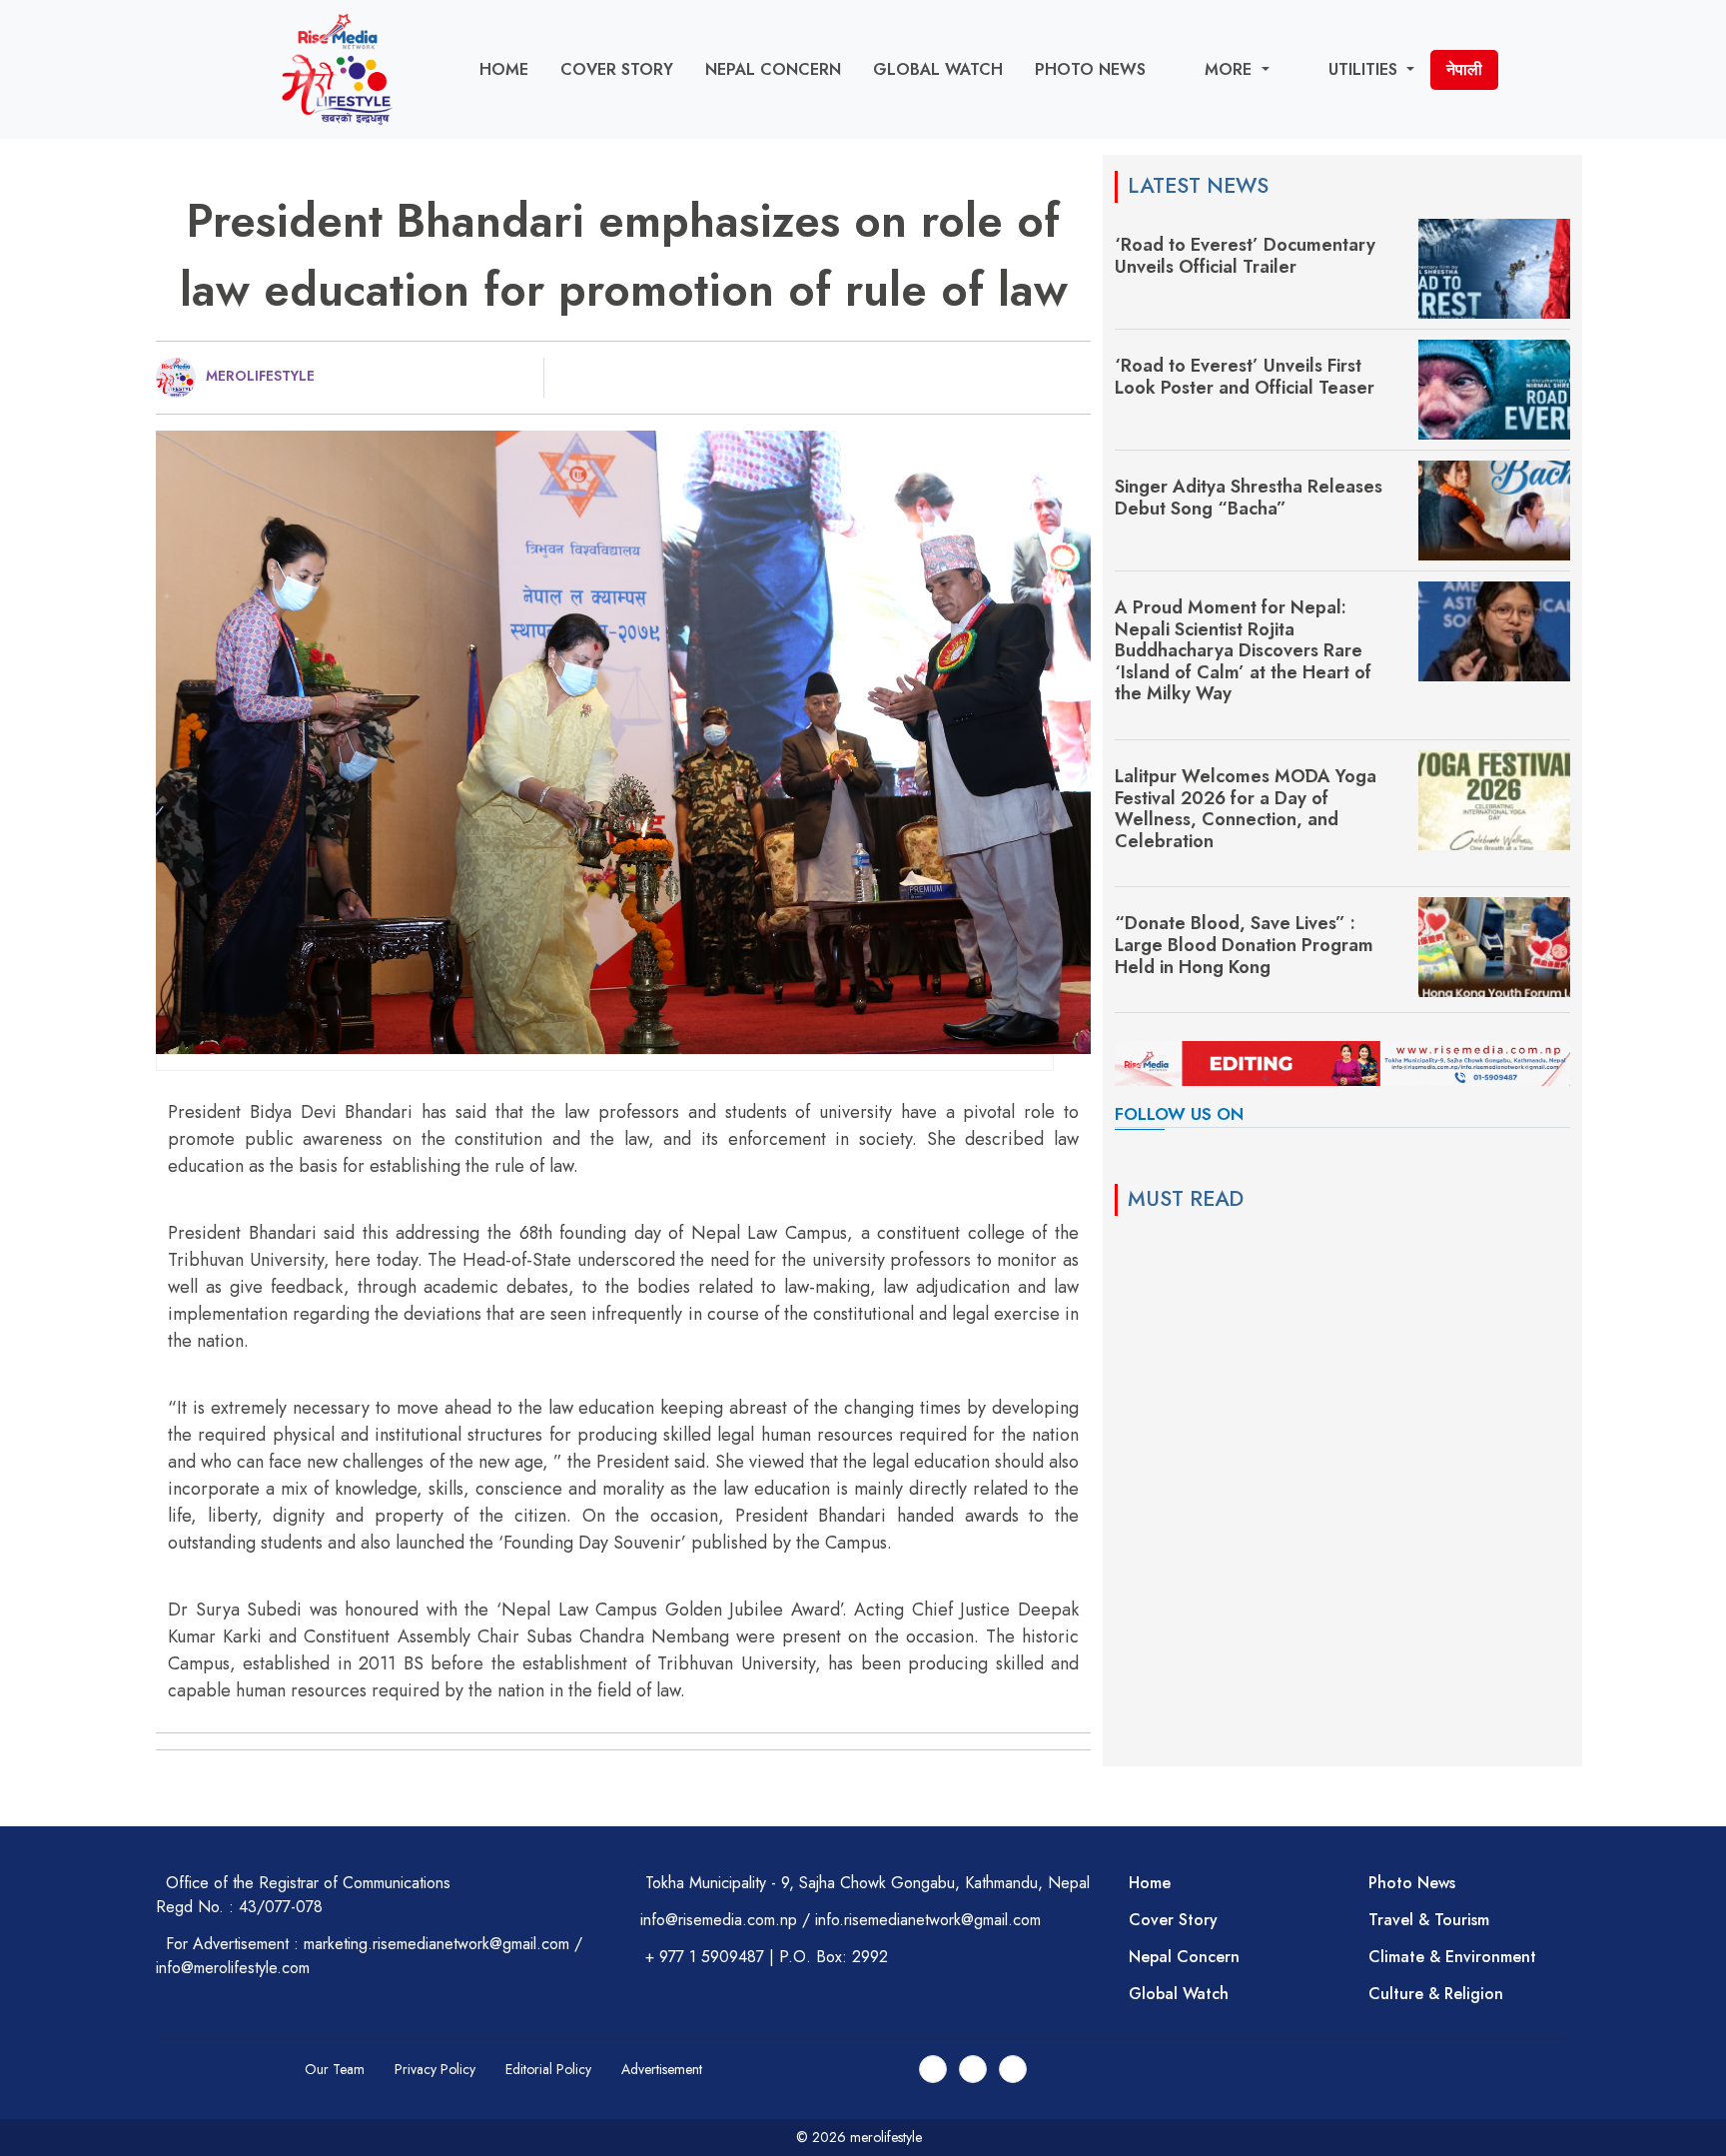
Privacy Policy (435, 2069)
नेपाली (1464, 69)
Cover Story (617, 69)
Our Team (335, 2069)
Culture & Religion (1436, 1994)
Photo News (1090, 69)
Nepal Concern (773, 69)
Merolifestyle (260, 376)
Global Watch (938, 69)
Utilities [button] (1365, 69)
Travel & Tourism (1429, 1920)
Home (504, 69)
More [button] (1231, 69)
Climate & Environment (1452, 1957)
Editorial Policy (548, 2069)
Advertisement (662, 2069)
